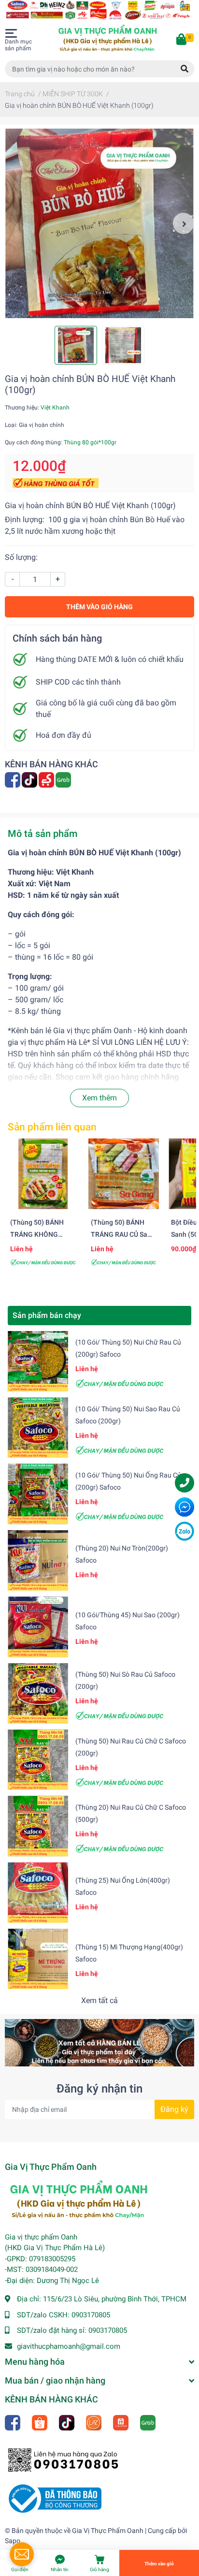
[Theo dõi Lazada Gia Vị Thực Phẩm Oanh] (94, 2422)
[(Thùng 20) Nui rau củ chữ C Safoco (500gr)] (38, 1826)
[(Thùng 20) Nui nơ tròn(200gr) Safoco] (38, 1560)
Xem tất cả (99, 2000)
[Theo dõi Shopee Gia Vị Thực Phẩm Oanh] (40, 2422)
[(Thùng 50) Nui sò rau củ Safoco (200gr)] (38, 1693)
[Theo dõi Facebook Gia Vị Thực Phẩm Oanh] (13, 779)
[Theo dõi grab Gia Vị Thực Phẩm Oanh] (64, 779)
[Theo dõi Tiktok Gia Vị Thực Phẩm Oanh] (67, 2422)
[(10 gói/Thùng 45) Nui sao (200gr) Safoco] (38, 1627)
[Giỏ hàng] (182, 40)
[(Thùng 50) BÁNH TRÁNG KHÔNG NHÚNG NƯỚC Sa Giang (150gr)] (43, 1174)
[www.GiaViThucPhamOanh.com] (99, 9)
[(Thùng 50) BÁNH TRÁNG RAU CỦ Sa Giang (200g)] (124, 1174)
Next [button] (184, 223)
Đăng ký (174, 2109)
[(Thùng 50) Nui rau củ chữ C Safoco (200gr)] (38, 1760)
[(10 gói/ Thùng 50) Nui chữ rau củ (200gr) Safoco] (38, 1361)
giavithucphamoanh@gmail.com (69, 2346)
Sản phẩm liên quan (52, 1127)
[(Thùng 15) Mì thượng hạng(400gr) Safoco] (38, 1959)
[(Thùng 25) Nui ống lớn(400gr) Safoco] (38, 1893)
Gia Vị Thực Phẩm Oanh (108, 2531)
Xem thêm (99, 1098)
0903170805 (91, 2315)
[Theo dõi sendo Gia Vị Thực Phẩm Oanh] (47, 779)
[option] (99, 223)
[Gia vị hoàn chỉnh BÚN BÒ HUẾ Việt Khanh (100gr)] (99, 223)
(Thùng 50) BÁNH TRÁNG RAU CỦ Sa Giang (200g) (119, 1235)
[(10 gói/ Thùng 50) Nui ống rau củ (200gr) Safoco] (38, 1494)
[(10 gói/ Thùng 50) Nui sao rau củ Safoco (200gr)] (38, 1427)
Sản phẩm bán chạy (47, 1315)
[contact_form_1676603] (22, 2554)
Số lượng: (21, 557)
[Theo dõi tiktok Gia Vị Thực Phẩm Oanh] (30, 779)
